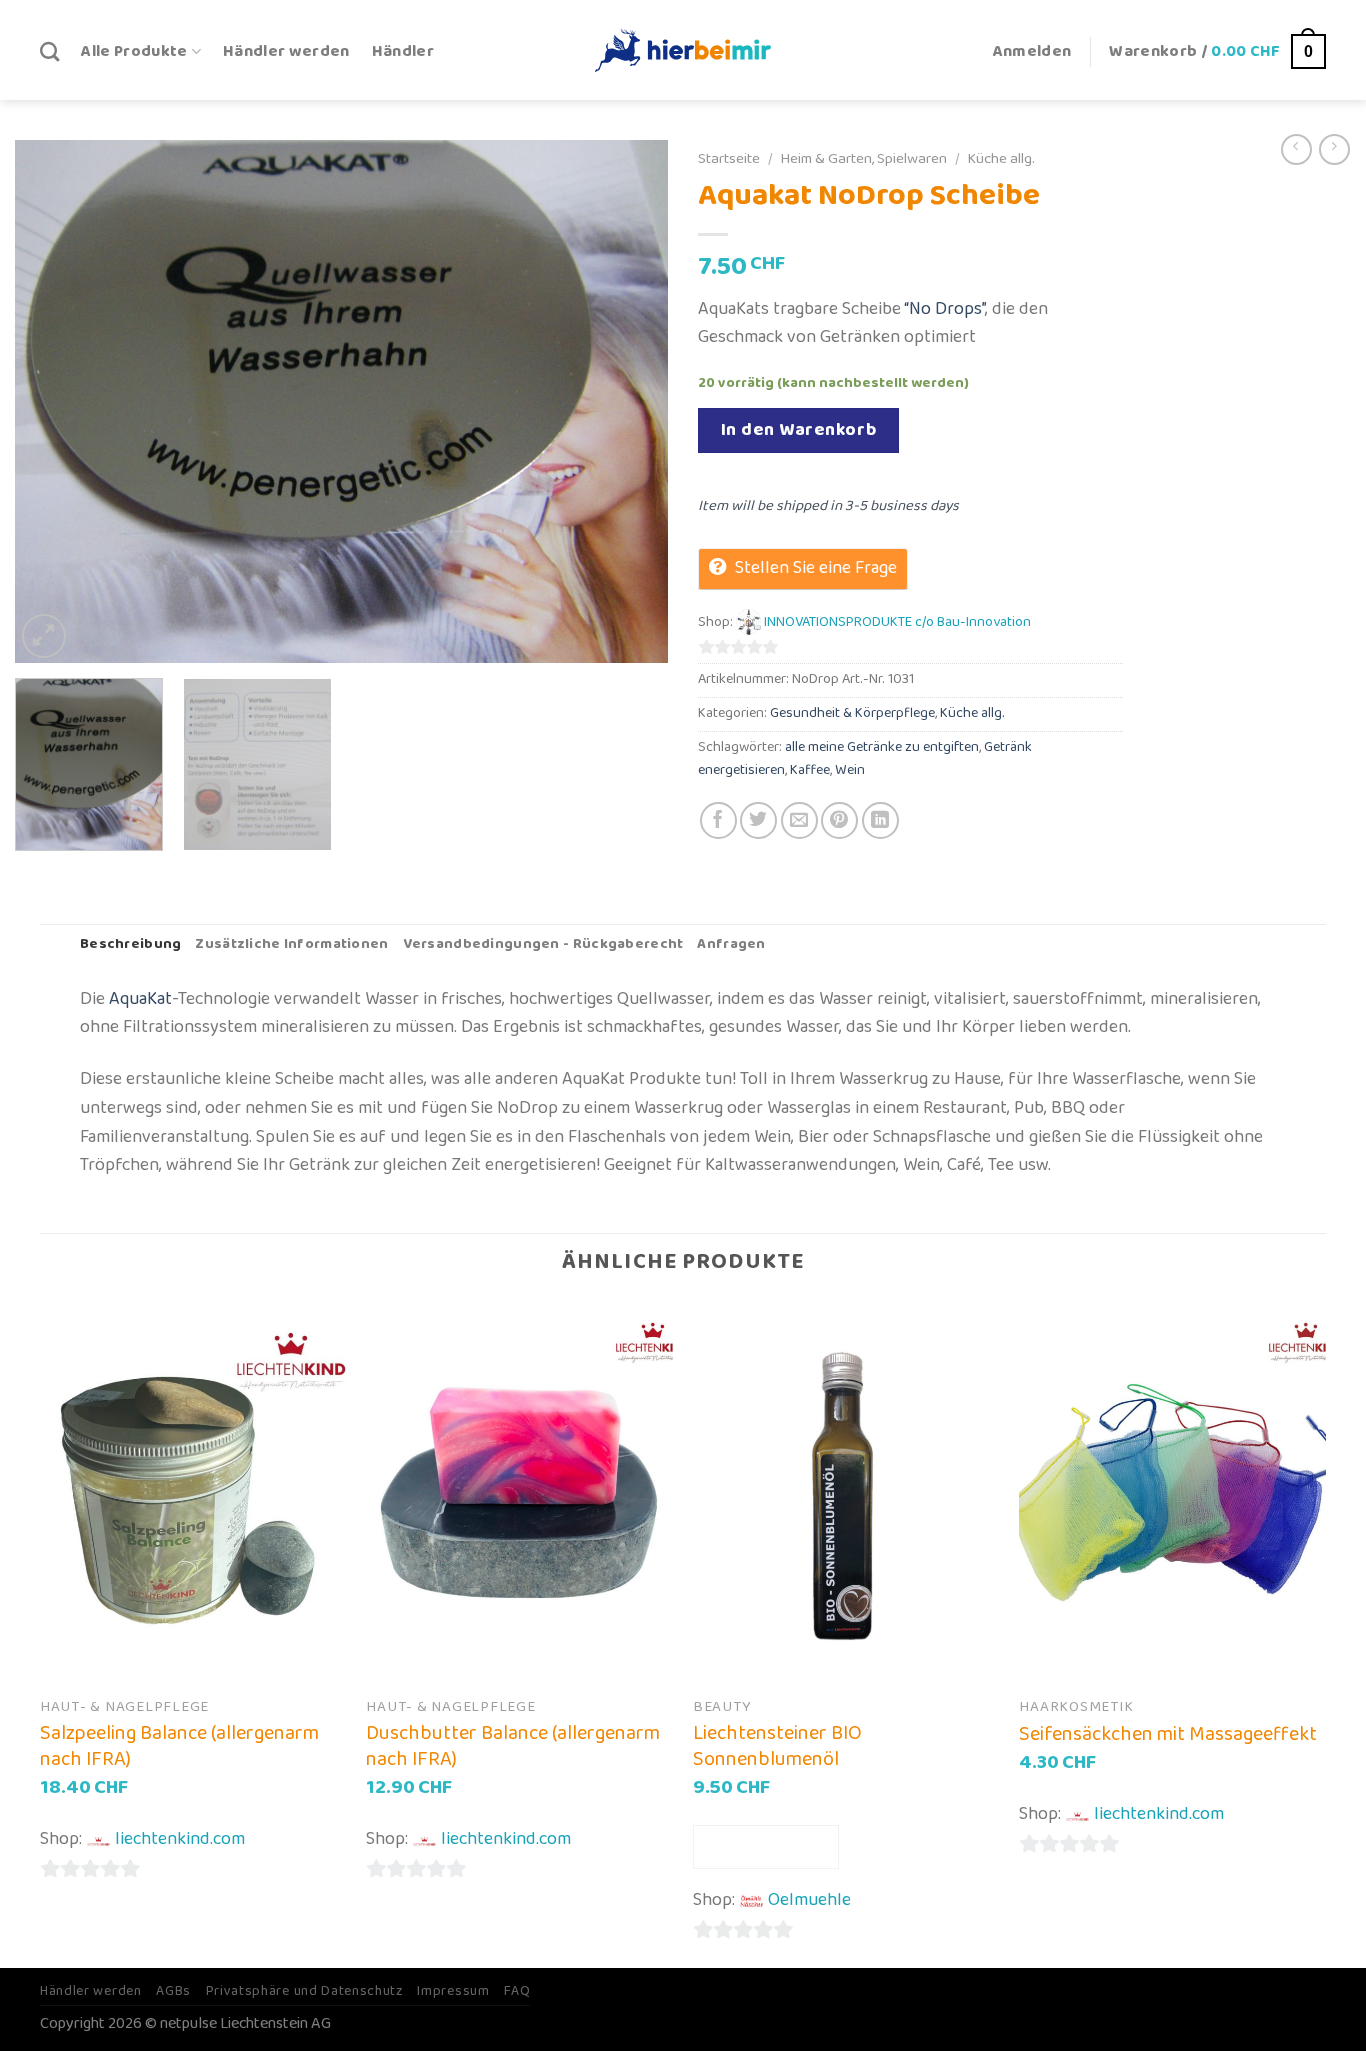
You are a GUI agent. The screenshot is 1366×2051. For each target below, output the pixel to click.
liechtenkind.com (180, 1839)
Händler (403, 51)
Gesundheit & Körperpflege (852, 713)
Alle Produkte (134, 51)
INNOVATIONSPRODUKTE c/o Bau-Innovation (897, 623)
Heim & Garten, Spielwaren (863, 159)
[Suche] (49, 51)
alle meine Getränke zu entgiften (882, 747)
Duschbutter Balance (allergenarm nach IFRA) (513, 1746)
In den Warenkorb (799, 430)
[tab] (130, 945)
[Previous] (53, 401)
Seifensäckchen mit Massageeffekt (1168, 1734)
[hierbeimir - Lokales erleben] (683, 49)
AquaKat (140, 999)
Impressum (453, 1991)
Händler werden (286, 51)
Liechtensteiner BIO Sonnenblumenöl (777, 1746)
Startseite (729, 159)
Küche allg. (1001, 159)
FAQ (517, 1991)
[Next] (630, 401)
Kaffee (810, 770)
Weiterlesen (766, 1846)
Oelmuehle (809, 1900)
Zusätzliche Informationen (291, 944)
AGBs (173, 1991)
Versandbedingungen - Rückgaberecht (543, 944)
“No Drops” (944, 309)
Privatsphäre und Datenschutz (304, 1991)
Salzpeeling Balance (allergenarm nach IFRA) (179, 1746)
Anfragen (731, 944)
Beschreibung (130, 944)
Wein (850, 770)
